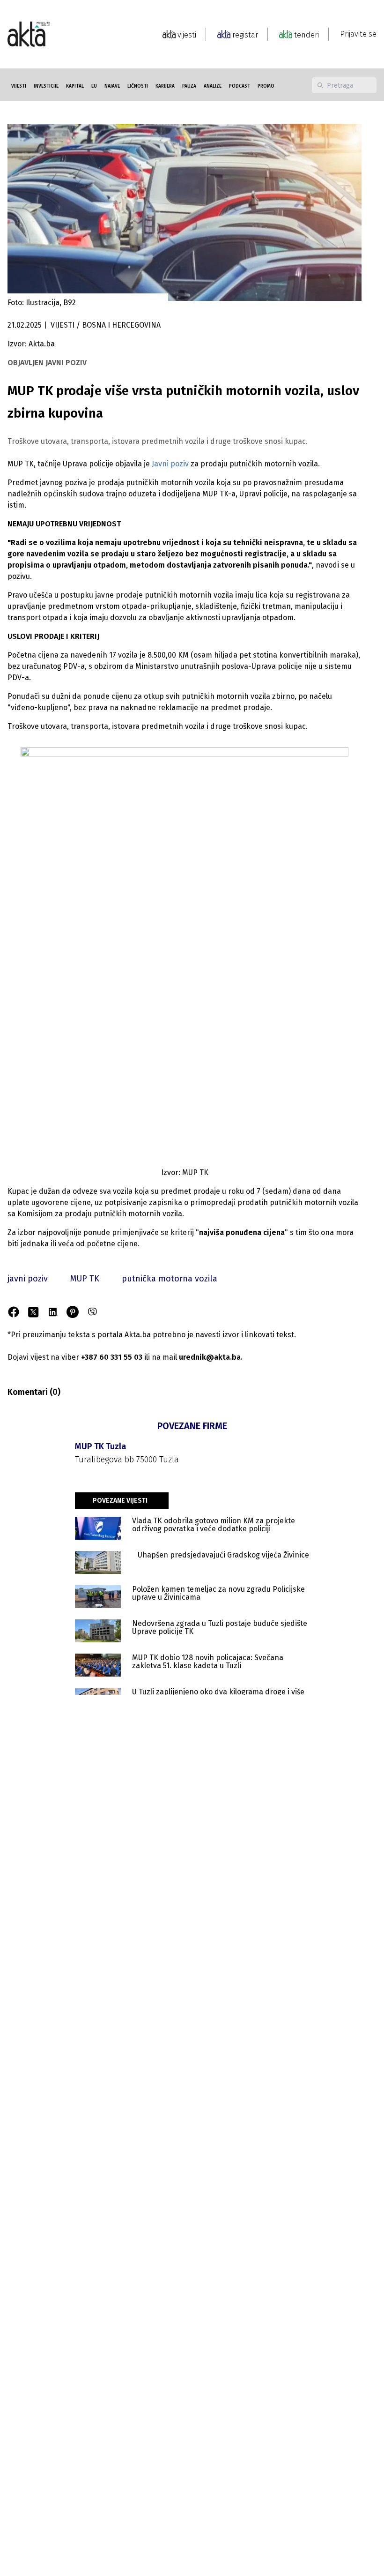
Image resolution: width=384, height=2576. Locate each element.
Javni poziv (171, 464)
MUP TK (85, 1279)
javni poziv (28, 1279)
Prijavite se (358, 34)
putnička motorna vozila (170, 1279)
